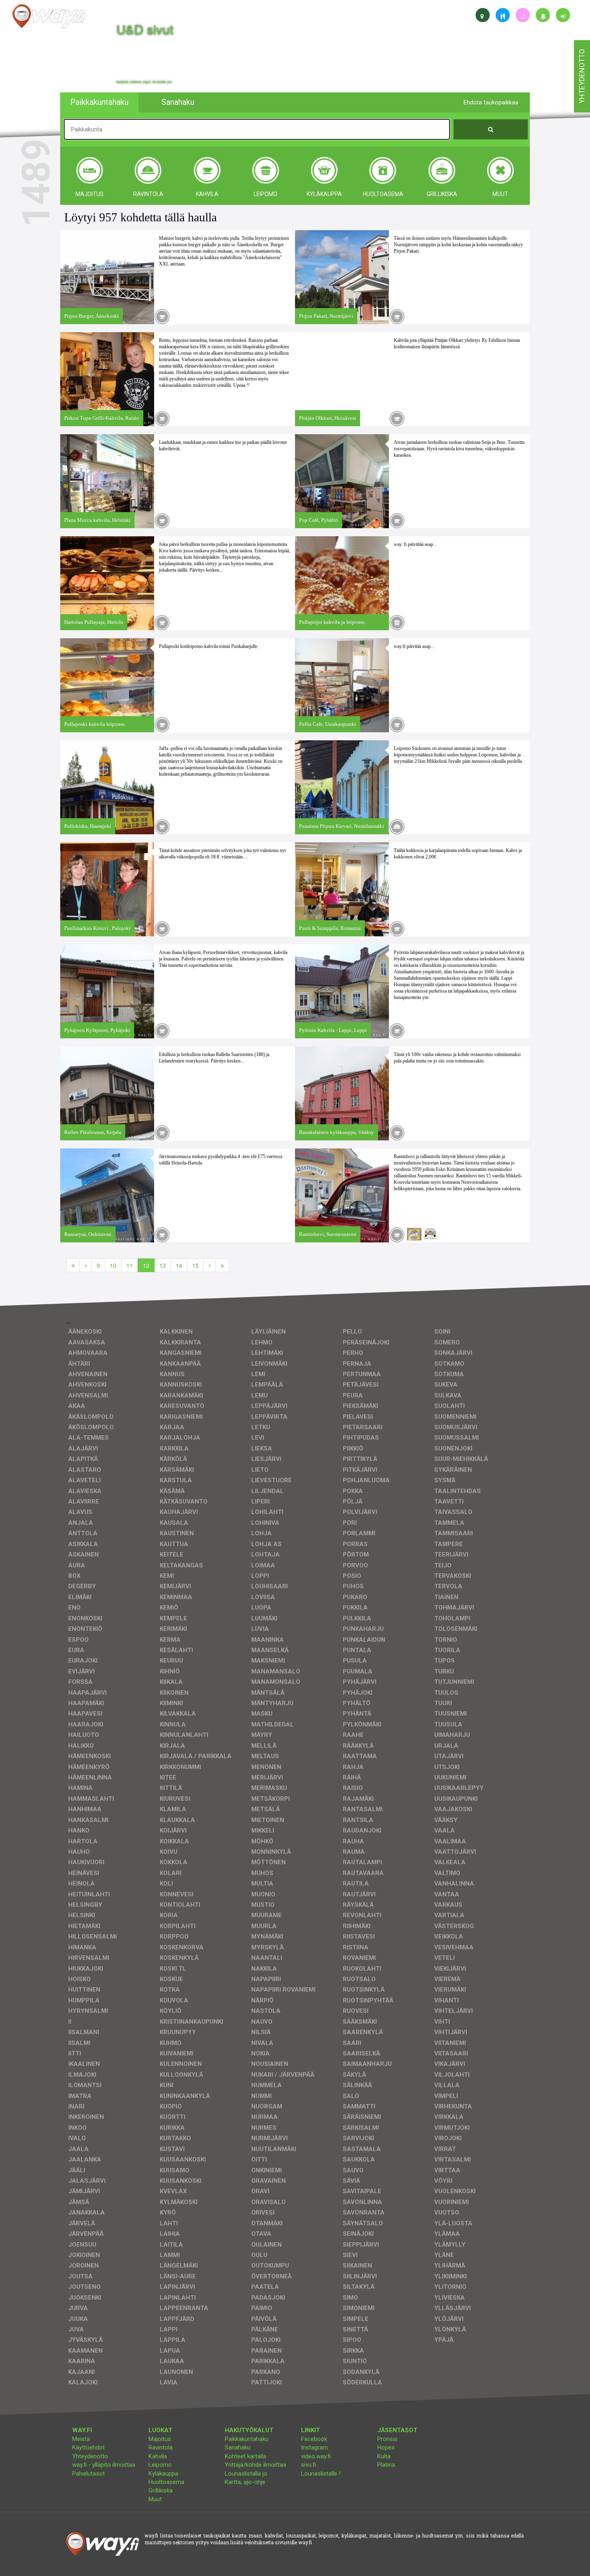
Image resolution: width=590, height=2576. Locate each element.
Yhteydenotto (90, 2456)
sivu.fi (308, 2465)
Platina (386, 2465)
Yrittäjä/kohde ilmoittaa (255, 2465)
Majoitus (160, 2439)
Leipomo (160, 2465)
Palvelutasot (88, 2474)
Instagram (314, 2447)
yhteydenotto (582, 76)
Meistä (81, 2439)
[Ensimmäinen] (73, 1265)
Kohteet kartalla (245, 2456)
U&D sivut (145, 29)
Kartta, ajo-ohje (245, 2482)
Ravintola (161, 2447)
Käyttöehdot (88, 2447)
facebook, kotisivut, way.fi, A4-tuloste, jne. (144, 82)
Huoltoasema (166, 2482)
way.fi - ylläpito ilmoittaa (104, 2465)
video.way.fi (316, 2456)
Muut (155, 2499)
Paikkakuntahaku (247, 2439)
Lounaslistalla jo (246, 2474)
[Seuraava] (210, 1265)
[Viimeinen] (222, 1265)
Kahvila (158, 2456)
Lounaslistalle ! (321, 2474)
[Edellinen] (86, 1265)
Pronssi (387, 2439)
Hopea (386, 2447)
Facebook (314, 2439)
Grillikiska (161, 2490)
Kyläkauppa (163, 2474)
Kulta (384, 2456)
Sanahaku (238, 2447)
